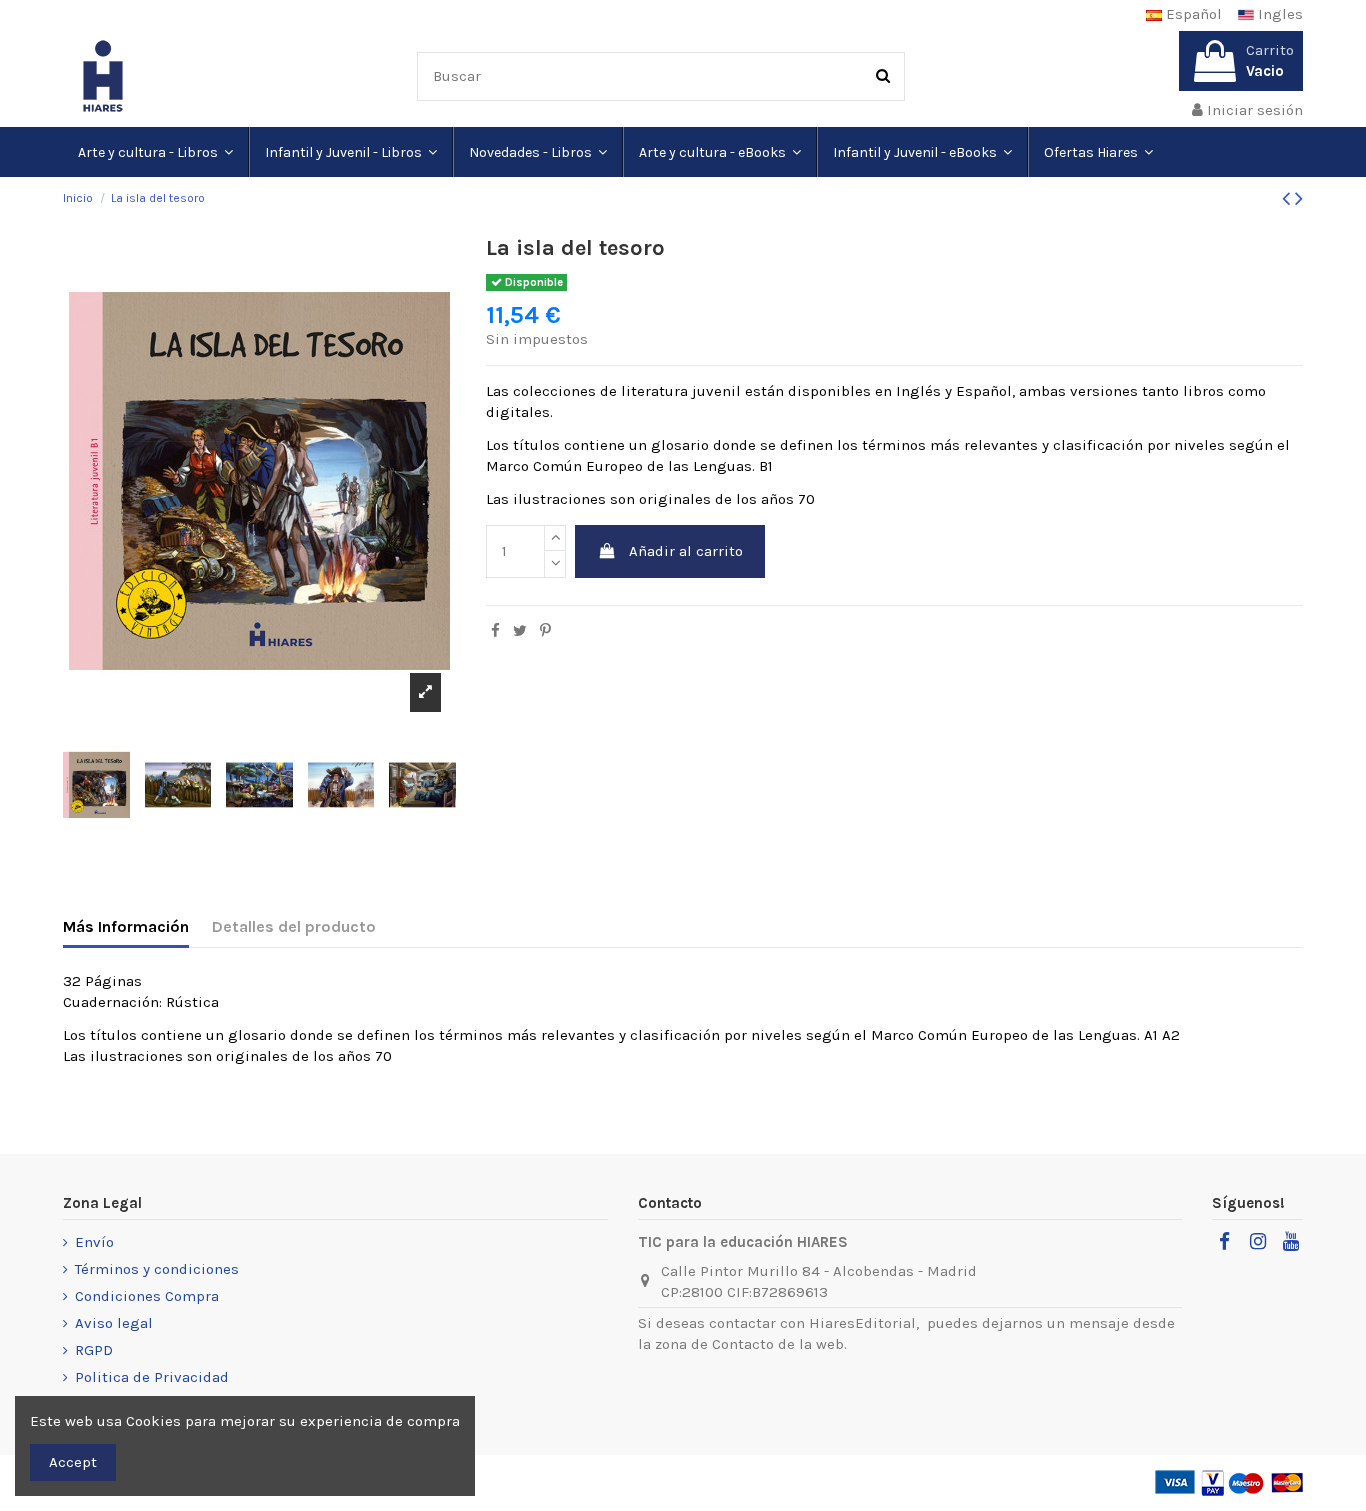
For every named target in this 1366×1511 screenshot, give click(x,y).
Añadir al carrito (686, 551)
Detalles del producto (294, 926)
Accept (73, 1462)
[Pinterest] (545, 631)
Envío (94, 1242)
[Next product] (1299, 198)
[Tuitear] (520, 631)
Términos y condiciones (157, 1269)
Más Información (126, 926)
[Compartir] (495, 631)
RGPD (94, 1350)
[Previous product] (1288, 198)
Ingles (1278, 14)
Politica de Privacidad (152, 1377)
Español (1192, 14)
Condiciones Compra (147, 1296)
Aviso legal (114, 1323)
